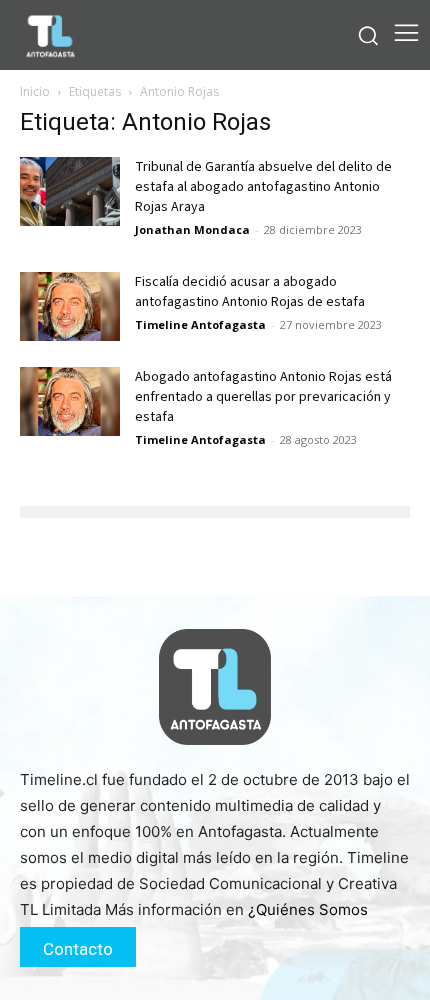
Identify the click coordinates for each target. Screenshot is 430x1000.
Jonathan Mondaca (192, 229)
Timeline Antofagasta (200, 324)
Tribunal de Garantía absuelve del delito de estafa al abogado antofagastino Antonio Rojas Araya (263, 187)
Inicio (35, 91)
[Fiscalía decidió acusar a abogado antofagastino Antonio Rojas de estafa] (70, 306)
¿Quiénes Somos (308, 909)
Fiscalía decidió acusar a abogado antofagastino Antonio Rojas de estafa (250, 292)
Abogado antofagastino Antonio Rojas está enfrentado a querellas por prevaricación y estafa (263, 397)
